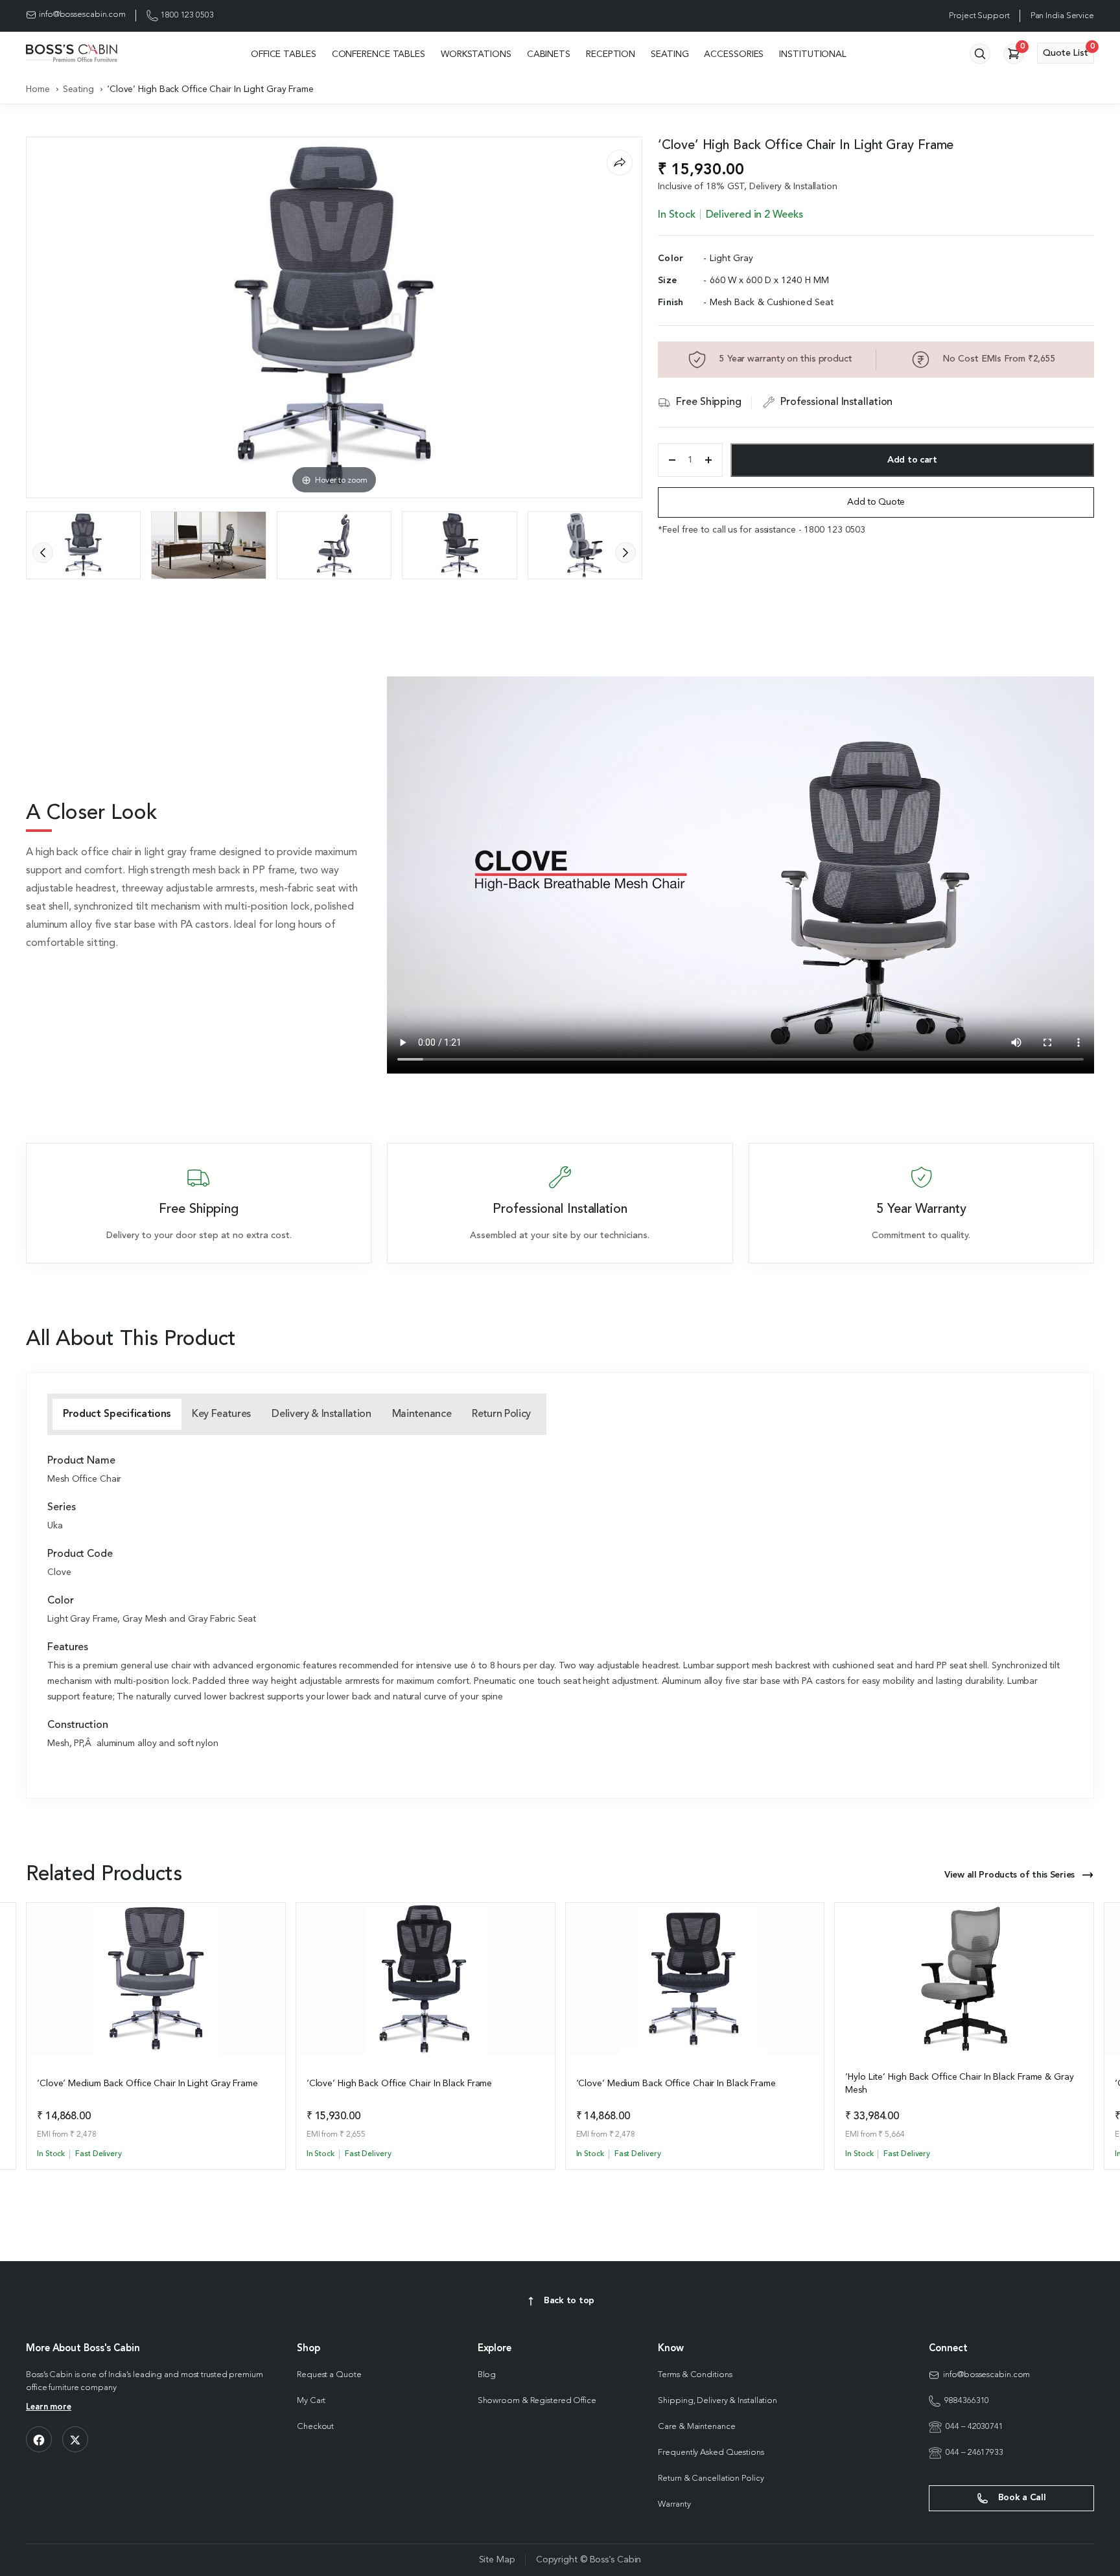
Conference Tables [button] (379, 54)
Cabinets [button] (549, 54)
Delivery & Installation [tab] (321, 1414)
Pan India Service (1062, 16)
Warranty (674, 2504)
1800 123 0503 (187, 15)
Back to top (569, 2301)
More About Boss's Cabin (83, 2349)
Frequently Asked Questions (711, 2453)
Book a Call (1021, 2498)
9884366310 (967, 2401)
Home (38, 89)
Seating (78, 89)
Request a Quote (329, 2375)
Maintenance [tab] (422, 1414)
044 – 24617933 (974, 2453)
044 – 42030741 (974, 2427)
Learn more (49, 2407)
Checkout (315, 2427)
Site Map (497, 2560)
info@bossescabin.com (82, 15)
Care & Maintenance (696, 2427)
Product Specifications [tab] (117, 1414)
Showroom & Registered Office (537, 2401)
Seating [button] (670, 54)
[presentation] (43, 553)
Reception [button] (611, 54)
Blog (487, 2375)
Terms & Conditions (695, 2375)
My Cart (311, 2401)
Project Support (979, 16)
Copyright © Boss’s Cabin (589, 2560)
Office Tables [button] (284, 54)
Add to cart (912, 460)
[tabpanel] (560, 1604)
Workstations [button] (476, 54)
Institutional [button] (813, 54)
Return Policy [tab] (501, 1414)
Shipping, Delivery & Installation (717, 2401)
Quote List (1068, 50)
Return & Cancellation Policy (711, 2478)
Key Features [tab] (221, 1414)
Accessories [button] (734, 54)
